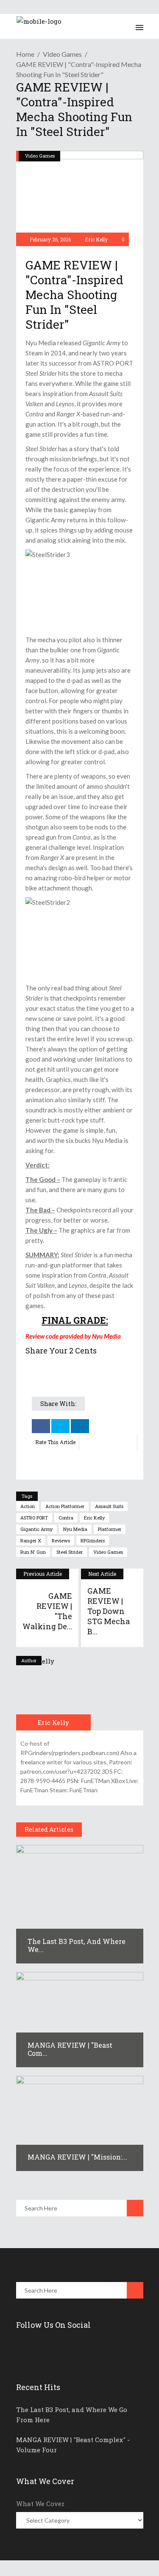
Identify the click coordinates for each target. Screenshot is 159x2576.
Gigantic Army (36, 1529)
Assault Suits (109, 1506)
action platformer (65, 1506)
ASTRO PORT (34, 1518)
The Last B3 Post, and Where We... (77, 1945)
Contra (66, 1518)
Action (28, 1506)
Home (25, 54)
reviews (61, 1540)
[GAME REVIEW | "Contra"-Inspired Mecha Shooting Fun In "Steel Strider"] (53, 1693)
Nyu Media (75, 1529)
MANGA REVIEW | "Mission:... (77, 2157)
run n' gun (33, 1552)
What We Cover (40, 2504)
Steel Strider (70, 1552)
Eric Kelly (96, 239)
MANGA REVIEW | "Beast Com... (70, 2049)
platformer (110, 1529)
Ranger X (31, 1540)
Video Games (62, 54)
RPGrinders (93, 1540)
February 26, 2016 (50, 239)
